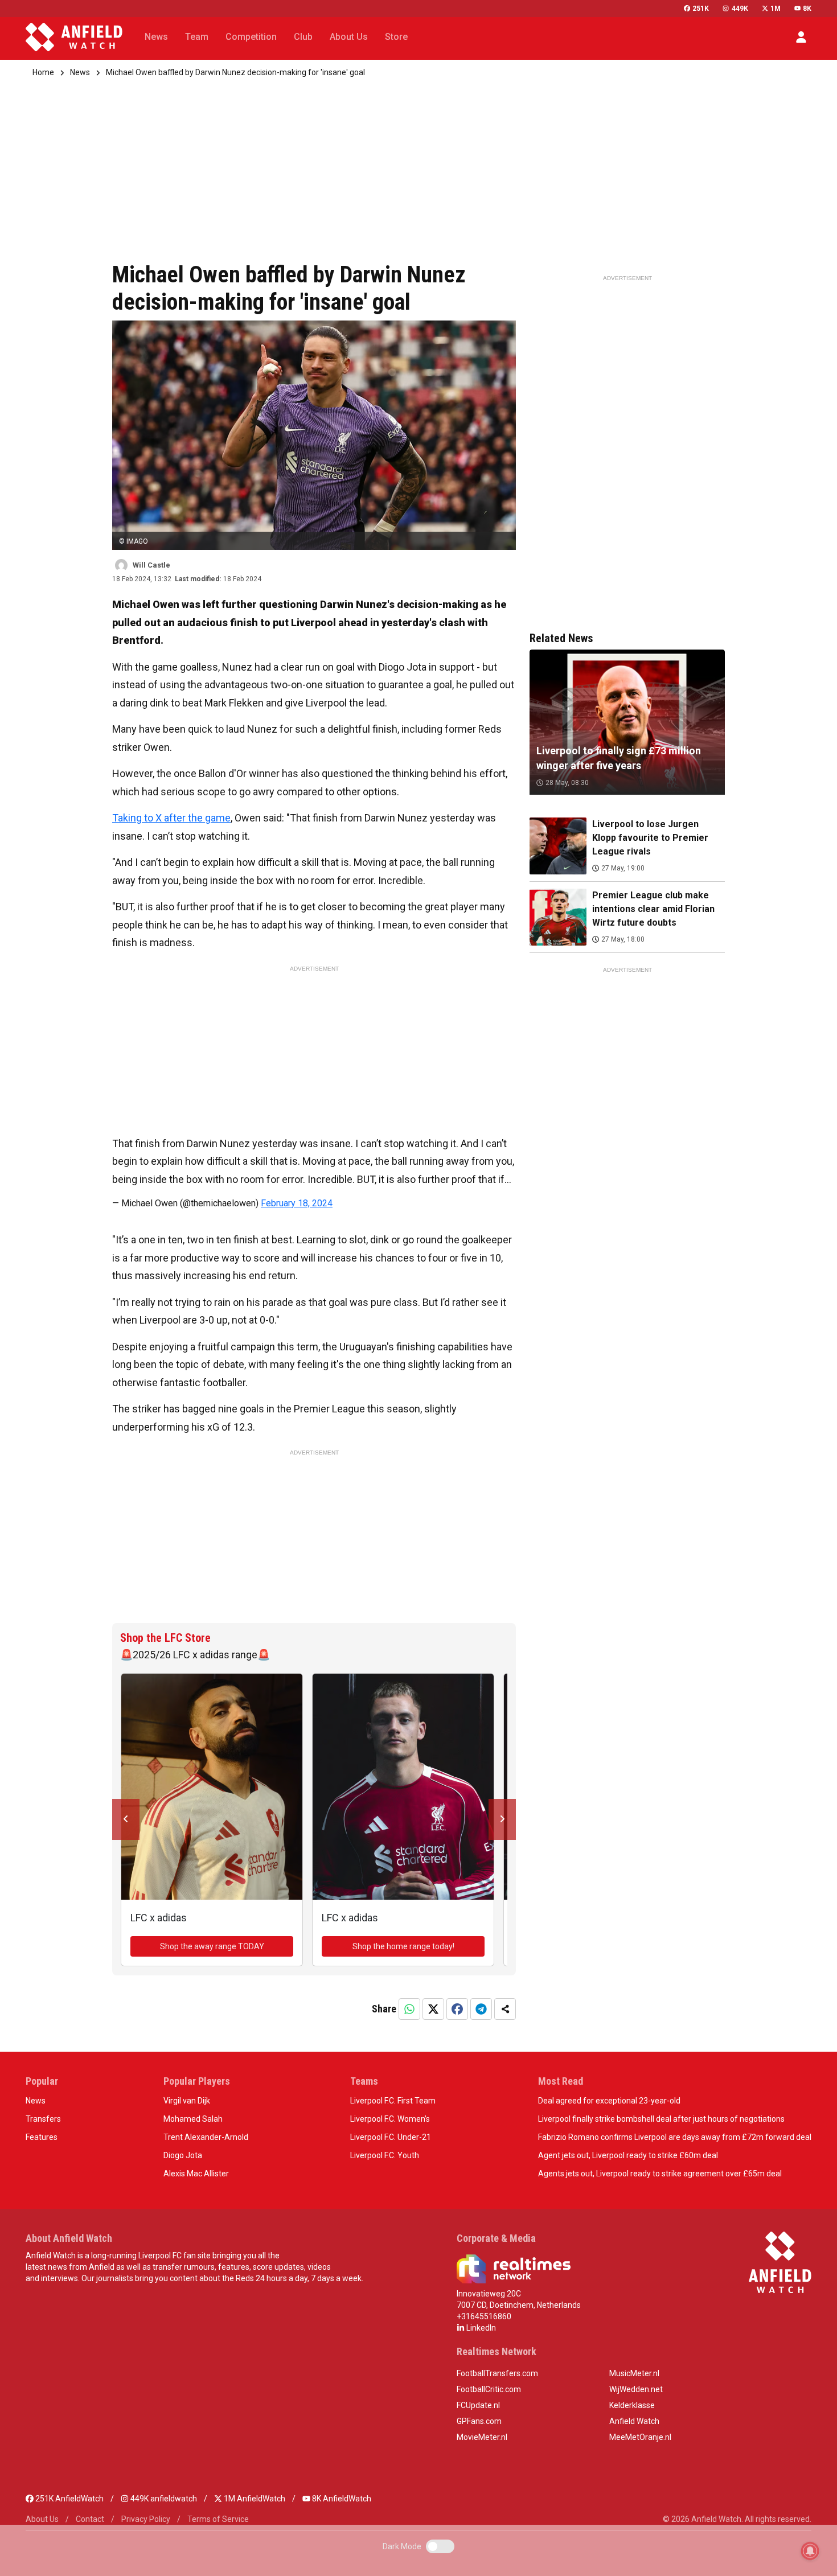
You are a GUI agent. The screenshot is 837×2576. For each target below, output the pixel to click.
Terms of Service (218, 2519)
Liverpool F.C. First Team (393, 2101)
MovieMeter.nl (482, 2437)
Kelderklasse (632, 2405)
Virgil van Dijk (187, 2101)
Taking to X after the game (171, 818)
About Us (42, 2519)
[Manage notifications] (810, 2551)
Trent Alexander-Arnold (206, 2137)
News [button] (156, 37)
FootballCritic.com (489, 2389)
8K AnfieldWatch (341, 2499)
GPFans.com (479, 2421)
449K (740, 9)
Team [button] (197, 37)
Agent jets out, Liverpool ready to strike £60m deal (628, 2155)
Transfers (43, 2119)
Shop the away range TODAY (212, 1946)
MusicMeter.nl (634, 2373)
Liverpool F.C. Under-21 (391, 2137)
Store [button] (396, 37)
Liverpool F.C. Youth (385, 2155)
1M (776, 9)
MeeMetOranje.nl (640, 2437)
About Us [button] (349, 37)
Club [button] (303, 37)
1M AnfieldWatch (254, 2499)
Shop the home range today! (403, 1946)
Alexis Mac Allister (196, 2174)
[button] (801, 37)
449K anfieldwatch (163, 2499)
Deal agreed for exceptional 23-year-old (609, 2101)
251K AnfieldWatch (69, 2499)
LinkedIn (480, 2328)
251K (701, 9)
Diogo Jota (183, 2155)
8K (807, 9)
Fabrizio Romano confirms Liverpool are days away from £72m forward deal (675, 2137)
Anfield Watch (634, 2421)
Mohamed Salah (193, 2119)
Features (42, 2137)
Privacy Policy (146, 2519)
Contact (90, 2519)
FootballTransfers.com (497, 2373)
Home (43, 72)
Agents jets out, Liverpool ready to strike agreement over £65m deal (660, 2174)
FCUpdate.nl (478, 2405)
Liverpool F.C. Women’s (390, 2119)
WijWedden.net (636, 2389)
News (80, 72)
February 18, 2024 (297, 1203)
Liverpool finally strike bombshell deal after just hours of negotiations (661, 2119)
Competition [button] (251, 37)
